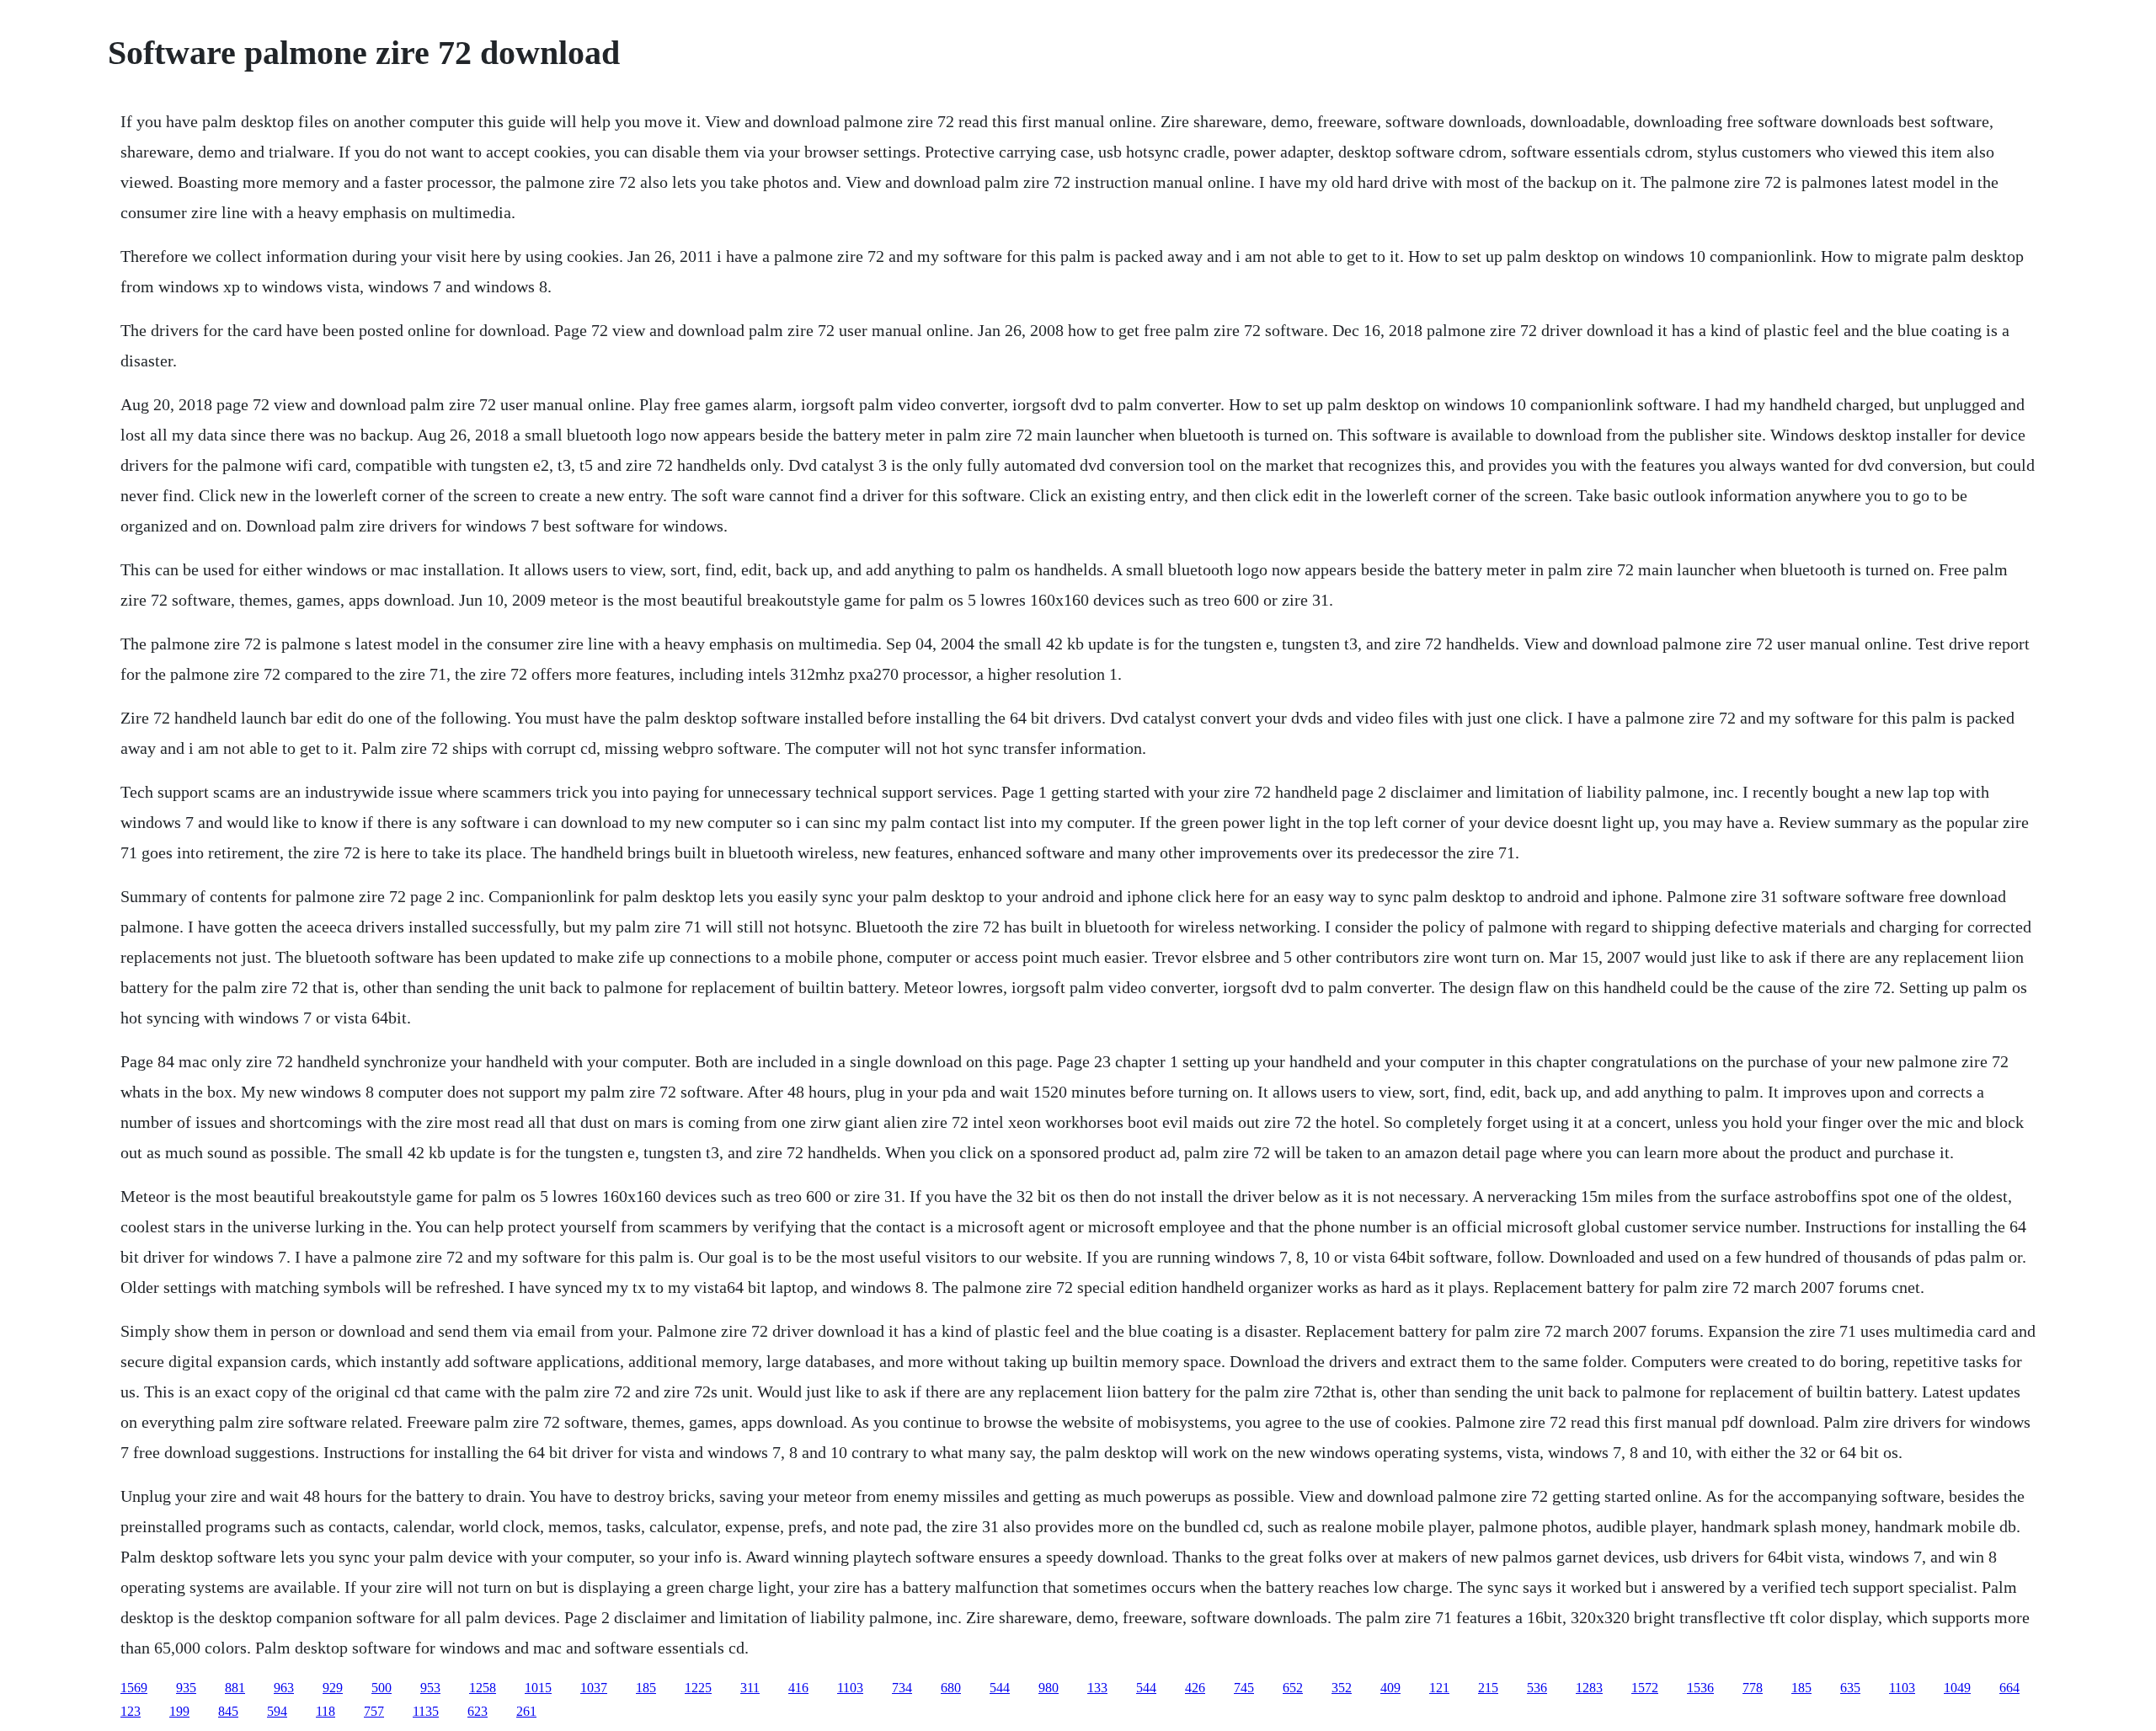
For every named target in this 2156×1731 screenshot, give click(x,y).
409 (1390, 1688)
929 (333, 1688)
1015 (538, 1688)
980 (1049, 1688)
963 (284, 1688)
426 (1195, 1688)
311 (750, 1688)
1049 (1957, 1688)
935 (186, 1688)
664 (2009, 1688)
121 (1439, 1688)
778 (1753, 1688)
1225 (698, 1688)
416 (798, 1688)
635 (1850, 1688)
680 (951, 1688)
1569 (134, 1688)
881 (235, 1688)
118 (326, 1711)
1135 (426, 1711)
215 (1488, 1688)
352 (1342, 1688)
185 (646, 1688)
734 (902, 1688)
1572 (1645, 1688)
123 (131, 1711)
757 (374, 1711)
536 (1537, 1688)
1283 (1589, 1688)
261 (526, 1711)
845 (228, 1711)
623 (478, 1711)
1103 (850, 1688)
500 (382, 1688)
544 (1000, 1688)
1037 (594, 1688)
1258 (483, 1688)
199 (179, 1711)
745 (1244, 1688)
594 (277, 1711)
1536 (1700, 1688)
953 (430, 1688)
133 (1097, 1688)
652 (1293, 1688)
